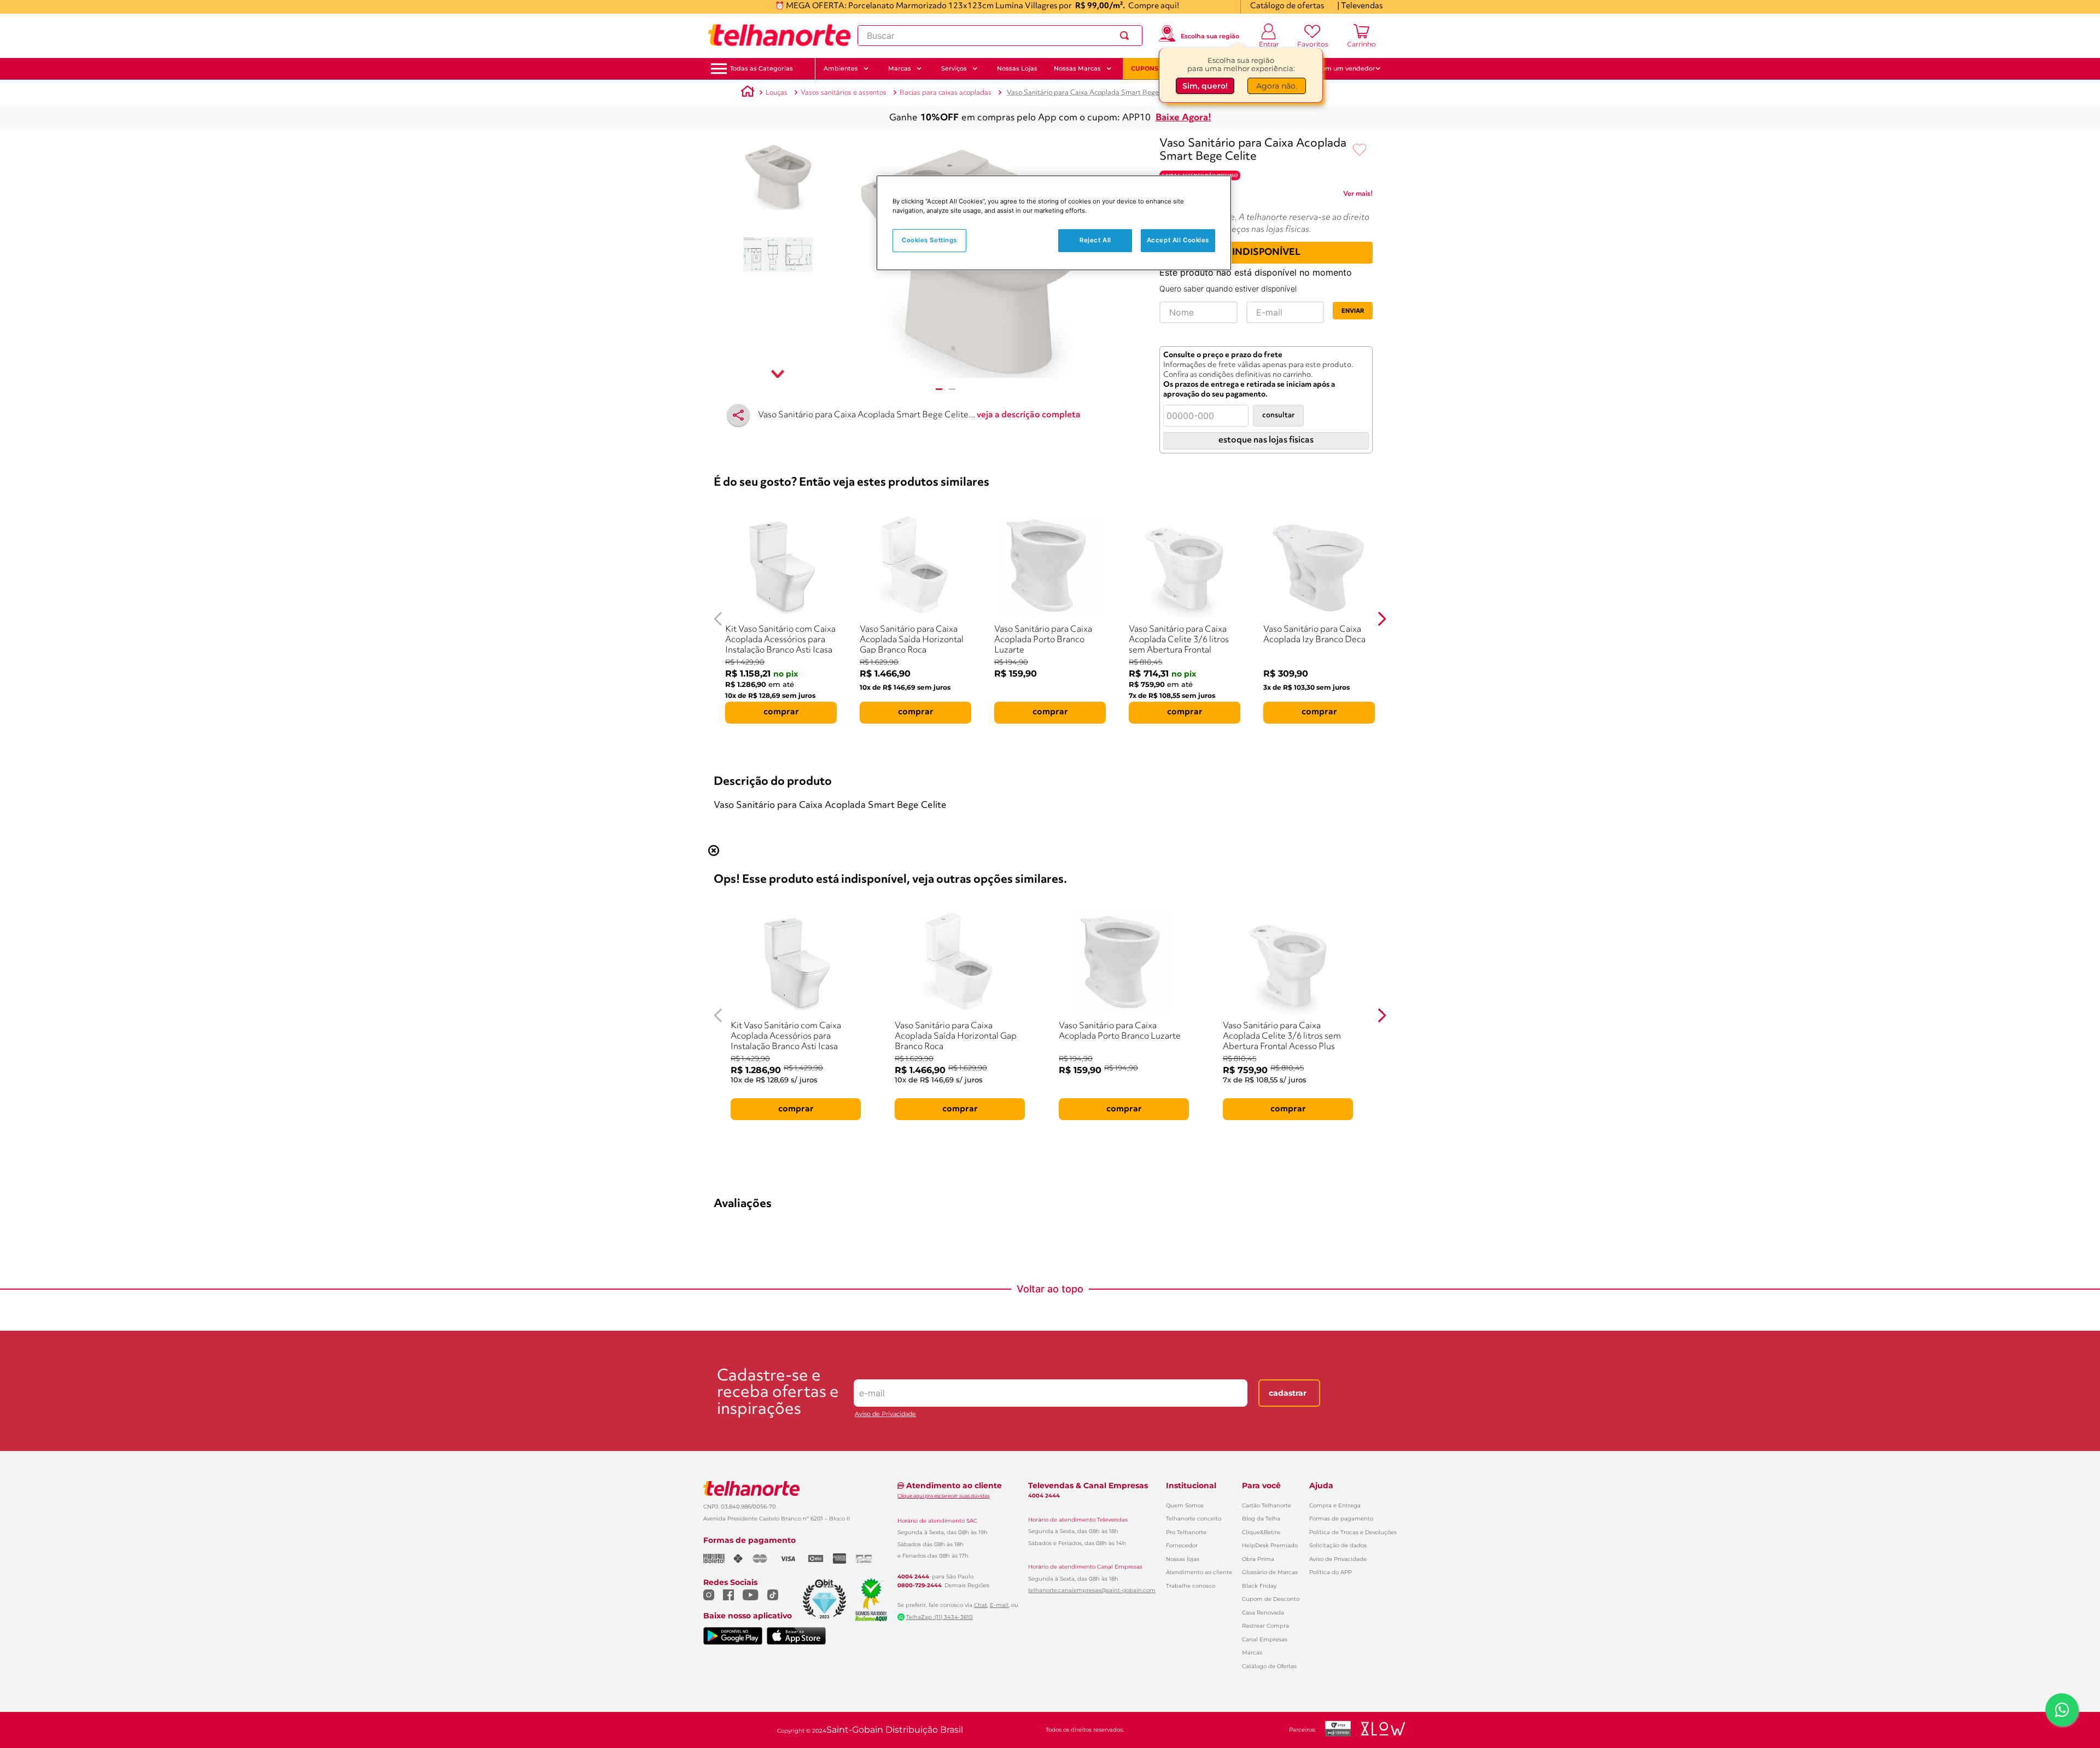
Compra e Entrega (1335, 1505)
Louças (777, 93)
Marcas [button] (900, 68)
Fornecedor (1182, 1545)
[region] (1054, 223)
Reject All (1095, 240)
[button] (762, 69)
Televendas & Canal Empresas (1088, 1485)
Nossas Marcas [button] (1077, 68)
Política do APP (1331, 1572)
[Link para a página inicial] (748, 93)
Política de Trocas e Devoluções (1353, 1532)
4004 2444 (913, 1577)
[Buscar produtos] (1127, 36)
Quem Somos (1185, 1505)
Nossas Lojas (1017, 68)
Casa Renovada (1263, 1613)
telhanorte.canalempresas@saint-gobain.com (1092, 1590)
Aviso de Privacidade (885, 1414)
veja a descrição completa (1029, 415)
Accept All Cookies (1178, 240)
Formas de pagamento (1341, 1519)
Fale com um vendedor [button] (1339, 68)
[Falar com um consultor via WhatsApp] (2062, 1710)
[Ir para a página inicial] (779, 36)
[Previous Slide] (718, 619)
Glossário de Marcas (1270, 1572)
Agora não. (1277, 86)
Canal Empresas (1265, 1639)
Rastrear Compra (1265, 1626)
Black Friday (1259, 1586)
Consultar (1278, 415)
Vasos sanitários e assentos (844, 93)
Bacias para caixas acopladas (946, 93)
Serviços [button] (954, 68)
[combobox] (1000, 36)
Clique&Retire (1261, 1532)
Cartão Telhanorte (1267, 1505)
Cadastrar (1288, 1393)
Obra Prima (1258, 1559)
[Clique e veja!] (1358, 196)
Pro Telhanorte (1186, 1532)
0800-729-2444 (920, 1586)
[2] (952, 389)
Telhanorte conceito (1194, 1519)
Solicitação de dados (1338, 1545)
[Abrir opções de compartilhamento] (738, 415)
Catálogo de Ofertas (1269, 1666)
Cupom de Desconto (1271, 1599)
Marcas (1252, 1653)
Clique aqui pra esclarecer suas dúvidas (943, 1496)
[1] (939, 389)
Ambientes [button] (841, 68)
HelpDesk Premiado (1270, 1545)
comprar (781, 712)
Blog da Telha (1261, 1519)
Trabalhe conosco (1191, 1586)
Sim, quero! (1205, 86)
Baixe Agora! (1183, 118)
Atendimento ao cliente (1199, 1572)
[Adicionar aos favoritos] (1360, 150)
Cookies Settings (929, 240)
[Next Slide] (1382, 619)
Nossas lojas (1183, 1559)
